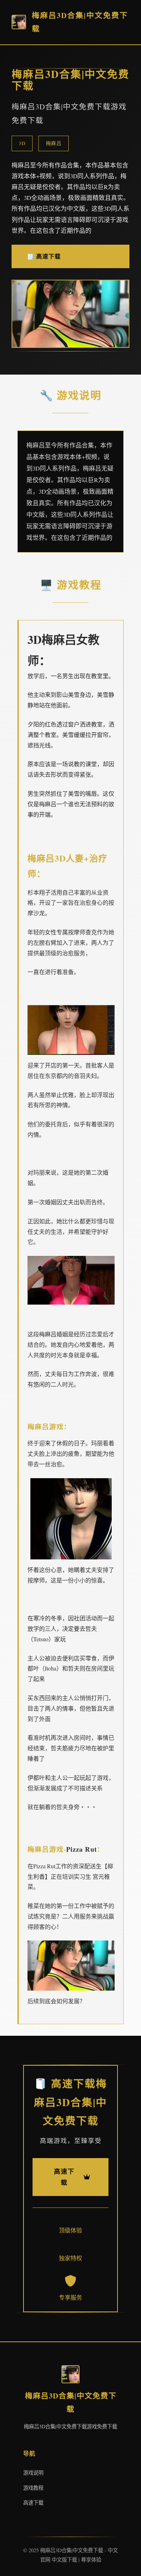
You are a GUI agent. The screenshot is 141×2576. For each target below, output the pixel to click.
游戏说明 (33, 2473)
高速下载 (33, 2503)
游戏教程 (33, 2488)
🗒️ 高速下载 (44, 256)
